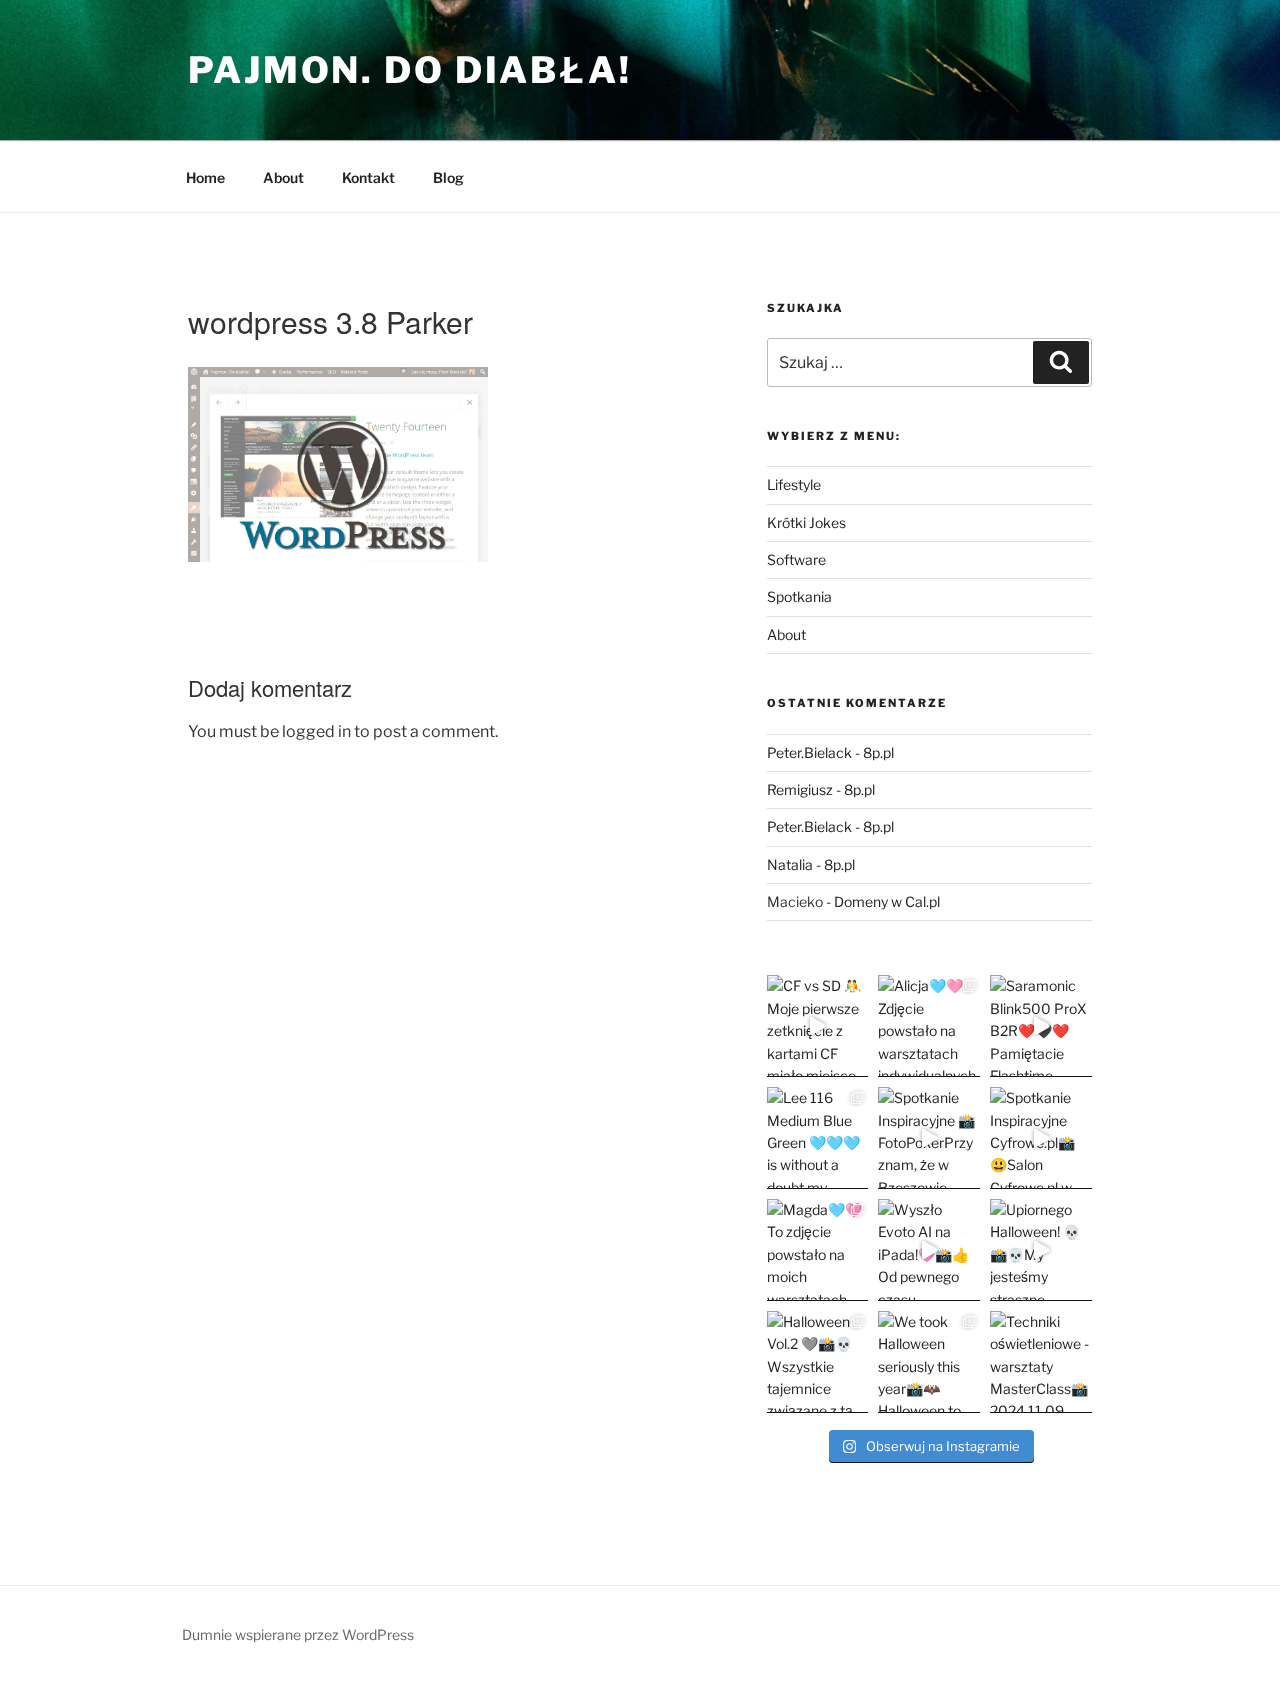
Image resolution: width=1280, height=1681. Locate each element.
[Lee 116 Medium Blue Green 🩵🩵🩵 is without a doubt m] (818, 1138)
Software (796, 559)
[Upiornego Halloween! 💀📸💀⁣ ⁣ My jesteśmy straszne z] (1041, 1250)
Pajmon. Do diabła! (410, 70)
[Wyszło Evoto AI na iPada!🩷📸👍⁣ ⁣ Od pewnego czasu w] (929, 1250)
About (283, 177)
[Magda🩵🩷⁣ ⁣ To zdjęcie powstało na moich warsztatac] (818, 1250)
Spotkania (799, 596)
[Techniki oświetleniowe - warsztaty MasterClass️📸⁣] (1041, 1362)
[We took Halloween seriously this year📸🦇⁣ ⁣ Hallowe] (929, 1362)
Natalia (790, 864)
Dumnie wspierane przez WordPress (298, 1634)
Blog (448, 177)
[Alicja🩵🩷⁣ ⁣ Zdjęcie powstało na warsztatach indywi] (929, 1026)
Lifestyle (794, 484)
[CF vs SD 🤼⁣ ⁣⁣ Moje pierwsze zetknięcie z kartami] (818, 1026)
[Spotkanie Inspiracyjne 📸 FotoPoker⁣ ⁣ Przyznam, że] (929, 1138)
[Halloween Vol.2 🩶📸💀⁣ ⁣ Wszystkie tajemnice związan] (818, 1362)
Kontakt (368, 177)
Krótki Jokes (806, 522)
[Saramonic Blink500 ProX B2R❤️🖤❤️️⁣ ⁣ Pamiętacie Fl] (1041, 1026)
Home (205, 177)
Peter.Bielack (809, 752)
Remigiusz (800, 789)
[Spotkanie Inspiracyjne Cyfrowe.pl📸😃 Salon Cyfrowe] (1041, 1138)
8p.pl (878, 752)
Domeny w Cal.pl (887, 901)
